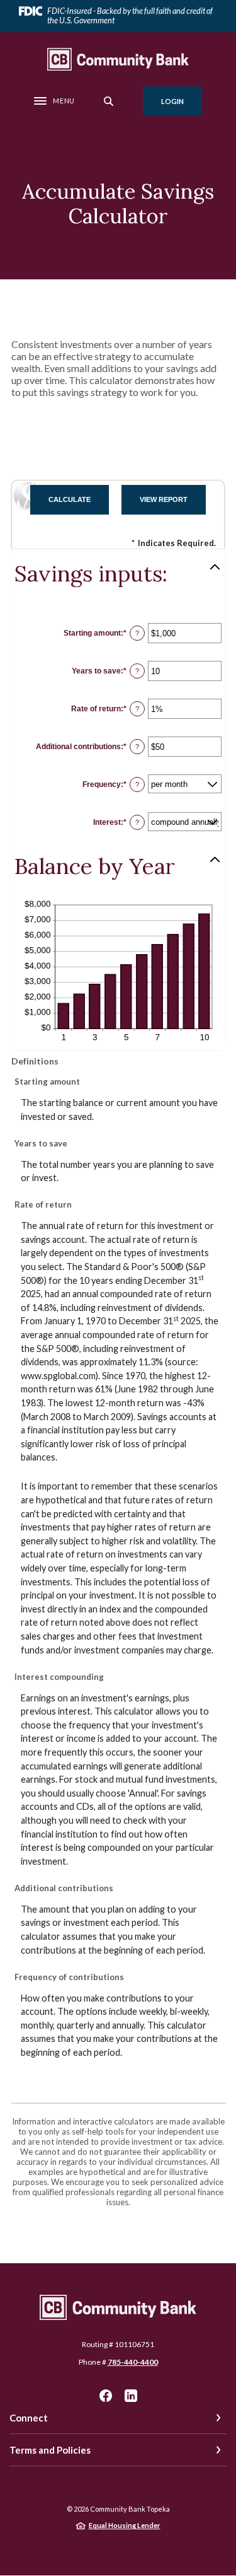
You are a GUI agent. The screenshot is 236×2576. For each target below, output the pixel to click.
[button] (118, 574)
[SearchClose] (109, 101)
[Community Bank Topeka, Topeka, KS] (118, 59)
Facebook (106, 2396)
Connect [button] (29, 2418)
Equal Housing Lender (125, 2525)
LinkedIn (131, 2396)
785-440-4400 (133, 2362)
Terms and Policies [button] (50, 2450)
